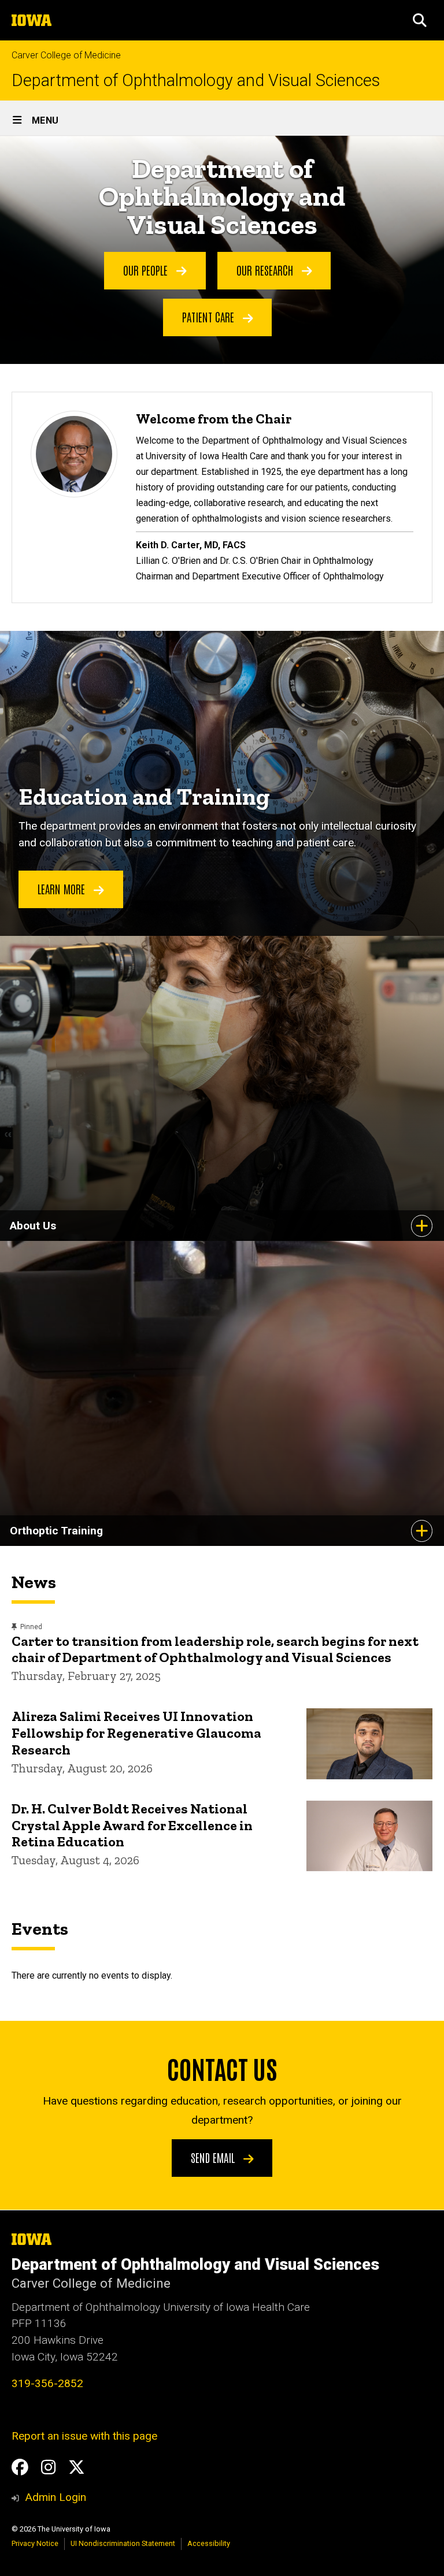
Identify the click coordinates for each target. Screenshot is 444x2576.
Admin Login (55, 2497)
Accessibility (209, 2543)
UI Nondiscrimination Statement (123, 2543)
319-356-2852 (47, 2383)
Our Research (266, 270)
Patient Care (210, 317)
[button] (420, 20)
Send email (214, 2157)
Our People (147, 270)
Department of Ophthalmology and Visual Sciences (196, 81)
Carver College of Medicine (66, 55)
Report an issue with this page (84, 2436)
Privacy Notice (35, 2543)
